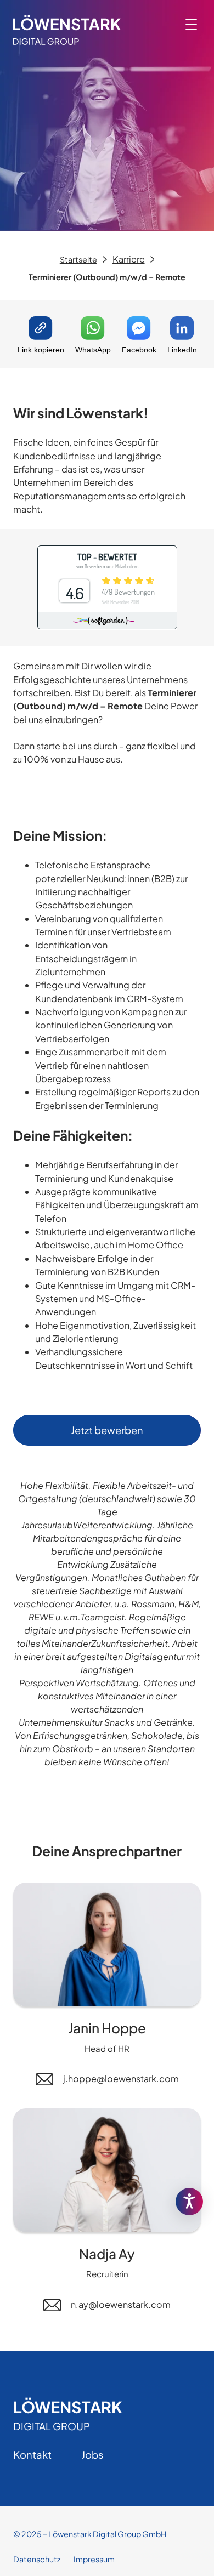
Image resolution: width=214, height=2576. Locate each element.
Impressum (94, 2559)
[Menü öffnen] (191, 24)
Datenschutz (37, 2559)
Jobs (92, 2455)
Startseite (78, 259)
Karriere (129, 259)
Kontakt (32, 2455)
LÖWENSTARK (67, 2407)
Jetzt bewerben (107, 1430)
